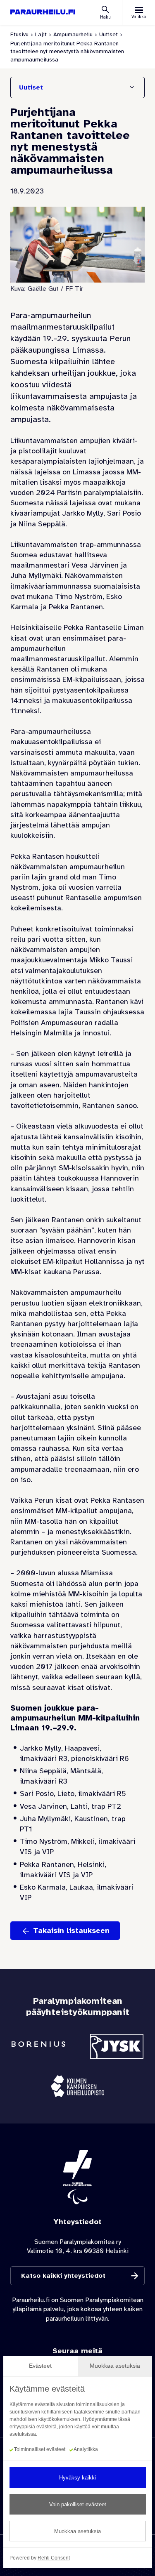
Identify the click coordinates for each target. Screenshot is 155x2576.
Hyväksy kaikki (77, 2478)
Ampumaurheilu (73, 34)
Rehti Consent (54, 2558)
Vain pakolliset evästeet (78, 2504)
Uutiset (108, 34)
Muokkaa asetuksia (77, 2531)
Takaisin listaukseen (71, 1930)
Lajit (41, 34)
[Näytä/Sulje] (132, 87)
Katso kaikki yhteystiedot (63, 2276)
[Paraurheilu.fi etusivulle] (43, 12)
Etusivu (19, 34)
